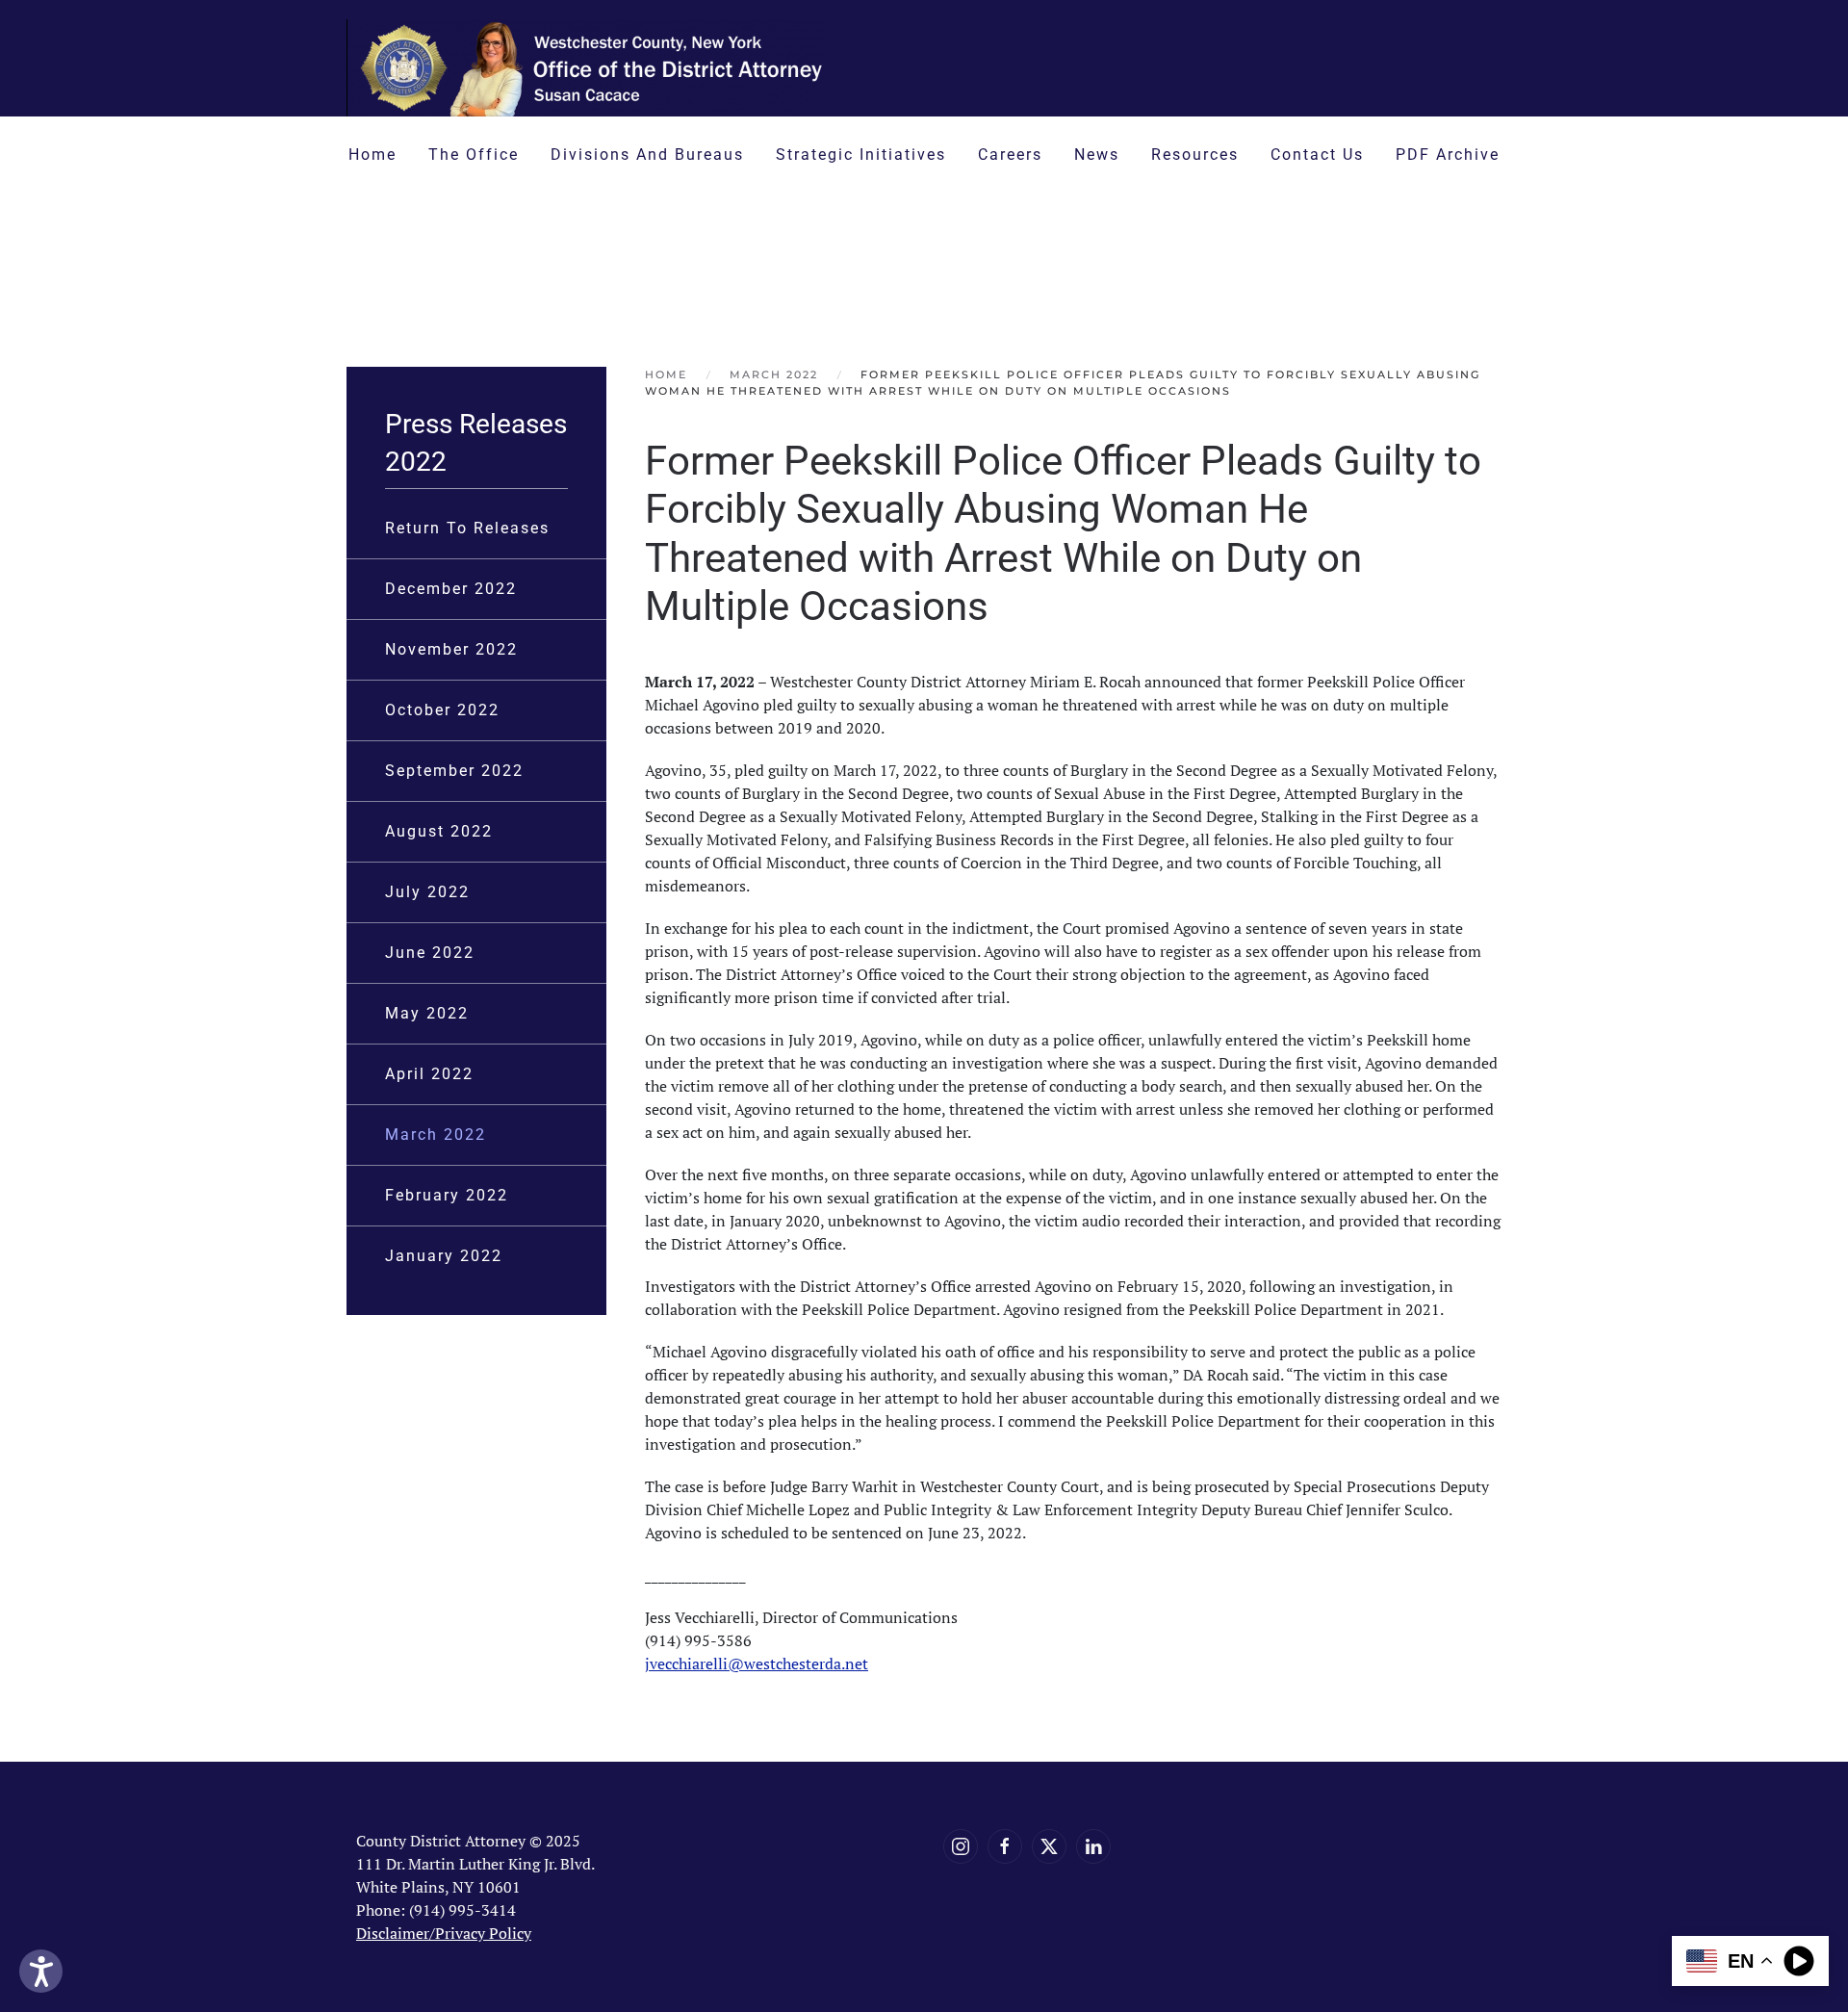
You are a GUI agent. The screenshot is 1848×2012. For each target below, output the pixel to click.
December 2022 (451, 589)
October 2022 (442, 710)
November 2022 (451, 649)
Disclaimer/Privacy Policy (444, 1933)
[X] (1049, 1846)
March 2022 (436, 1135)
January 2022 (444, 1256)
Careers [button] (1010, 155)
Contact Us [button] (1317, 155)
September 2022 (454, 771)
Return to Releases (467, 528)
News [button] (1097, 155)
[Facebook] (1005, 1846)
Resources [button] (1195, 155)
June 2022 (430, 953)
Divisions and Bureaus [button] (647, 155)
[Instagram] (961, 1846)
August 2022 (439, 831)
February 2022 (447, 1195)
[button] (1215, 261)
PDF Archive (1448, 155)
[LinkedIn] (1093, 1846)
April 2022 (429, 1074)
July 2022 (427, 892)
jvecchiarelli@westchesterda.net (757, 1664)
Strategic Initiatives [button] (861, 155)
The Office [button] (474, 155)
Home (372, 155)
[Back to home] (587, 68)
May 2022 (427, 1013)
